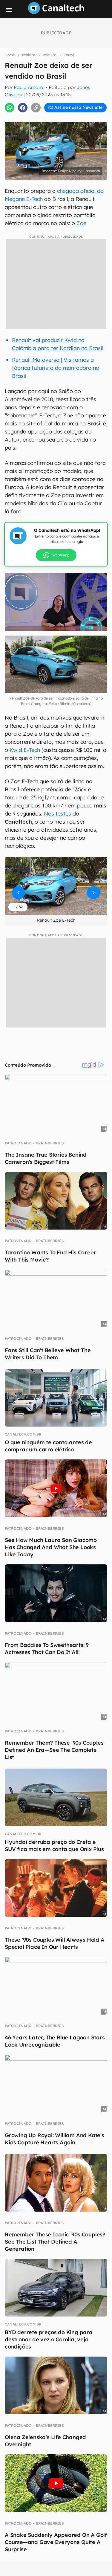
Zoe (81, 223)
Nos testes (57, 814)
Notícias (29, 55)
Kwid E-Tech (25, 750)
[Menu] (9, 10)
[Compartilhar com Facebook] (23, 108)
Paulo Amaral (29, 87)
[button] (56, 886)
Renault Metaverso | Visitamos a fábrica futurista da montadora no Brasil (56, 368)
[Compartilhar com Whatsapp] (10, 108)
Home (10, 55)
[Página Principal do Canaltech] (56, 12)
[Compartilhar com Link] (36, 108)
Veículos (50, 55)
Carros (69, 55)
